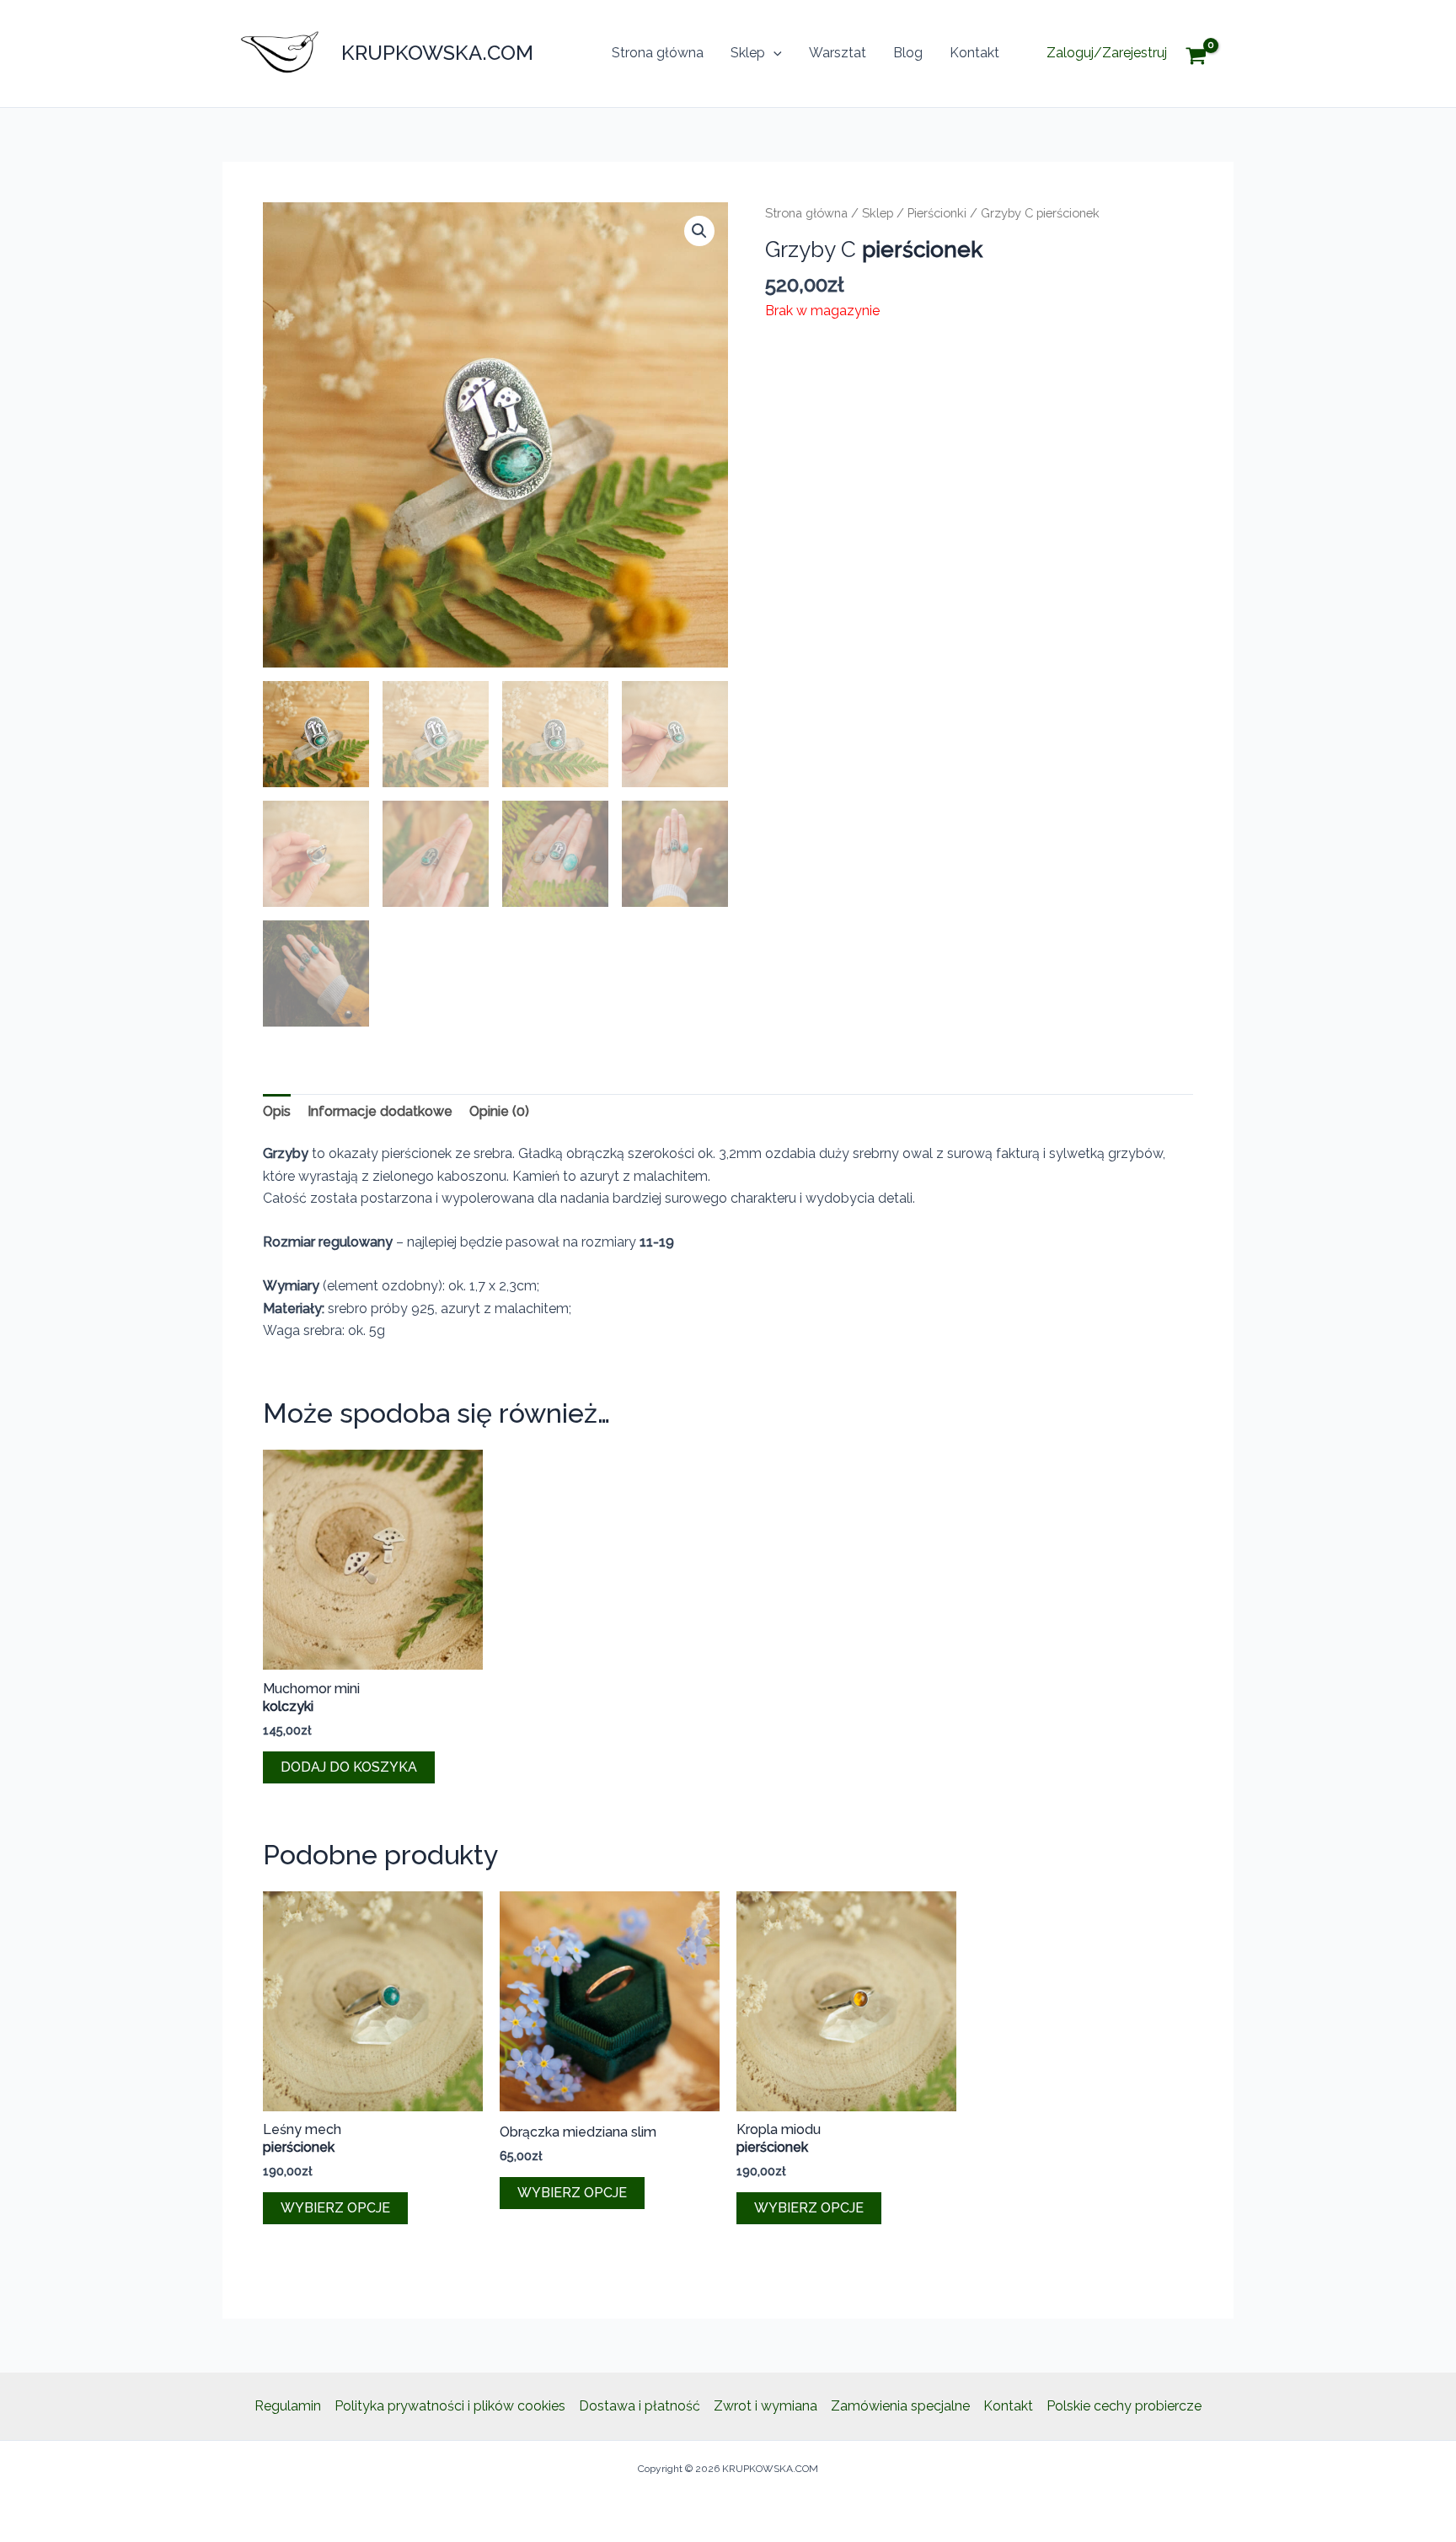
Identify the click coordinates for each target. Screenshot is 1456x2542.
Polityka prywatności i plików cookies (450, 2406)
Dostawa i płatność (640, 2406)
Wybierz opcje (335, 2208)
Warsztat (838, 53)
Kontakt (974, 53)
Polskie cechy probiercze (1124, 2406)
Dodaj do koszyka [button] (349, 1767)
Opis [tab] (277, 1111)
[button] (773, 53)
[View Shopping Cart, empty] (1209, 54)
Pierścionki (937, 213)
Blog (908, 53)
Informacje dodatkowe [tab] (380, 1111)
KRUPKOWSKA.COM (437, 53)
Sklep (748, 53)
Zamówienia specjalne (900, 2406)
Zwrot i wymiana (765, 2406)
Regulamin (288, 2406)
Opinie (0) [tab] (499, 1111)
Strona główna (658, 53)
